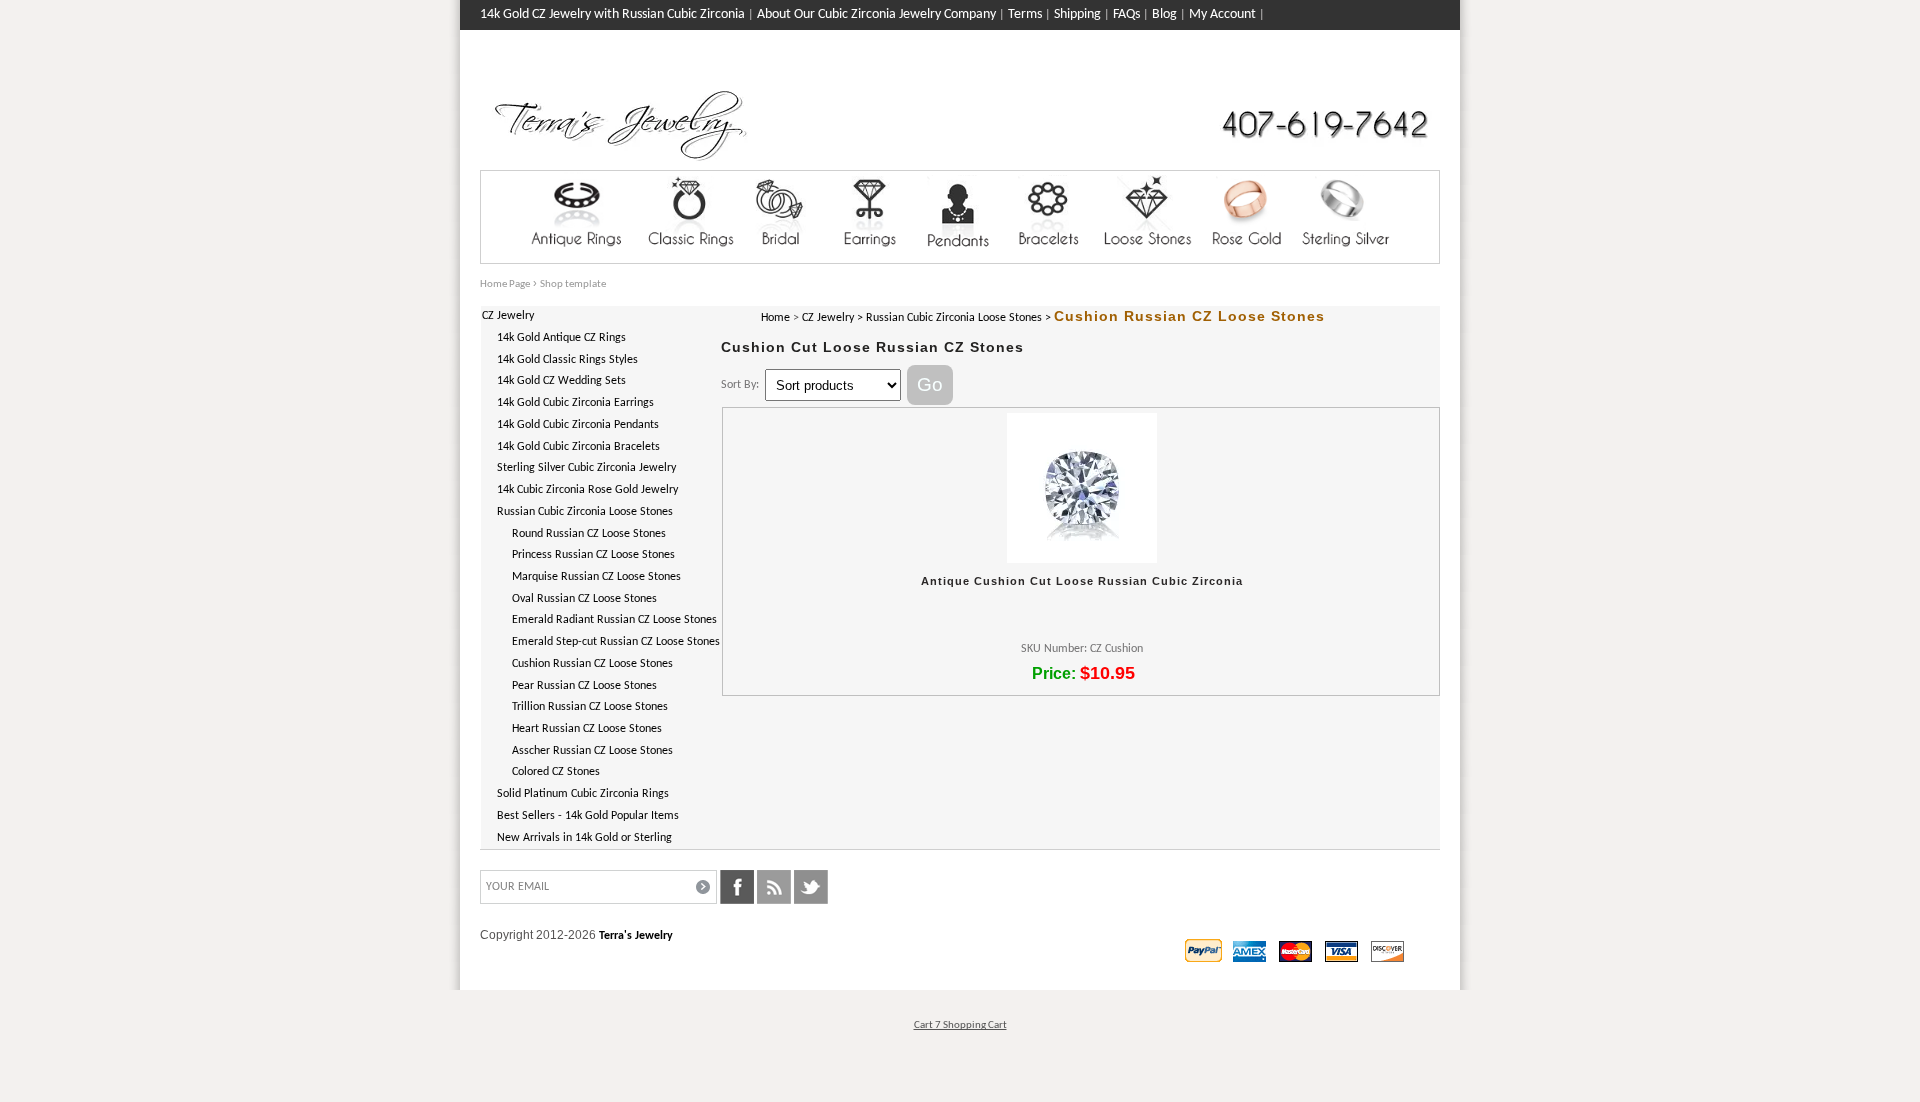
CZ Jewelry (508, 316)
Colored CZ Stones (556, 772)
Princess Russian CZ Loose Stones (593, 555)
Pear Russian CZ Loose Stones (584, 686)
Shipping (1077, 14)
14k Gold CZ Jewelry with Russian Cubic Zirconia (612, 14)
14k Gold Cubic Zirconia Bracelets (578, 447)
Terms (1025, 14)
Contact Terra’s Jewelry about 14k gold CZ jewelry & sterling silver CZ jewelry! (696, 44)
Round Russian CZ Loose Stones (589, 534)
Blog (1164, 14)
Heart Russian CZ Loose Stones (587, 729)
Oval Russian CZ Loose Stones (584, 599)
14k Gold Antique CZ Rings (561, 338)
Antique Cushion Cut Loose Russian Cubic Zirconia (1082, 581)
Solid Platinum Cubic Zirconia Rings (583, 794)
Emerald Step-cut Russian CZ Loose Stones (616, 642)
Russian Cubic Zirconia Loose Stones (585, 512)
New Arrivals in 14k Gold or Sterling (584, 838)
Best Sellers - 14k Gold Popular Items (588, 816)
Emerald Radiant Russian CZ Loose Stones (614, 620)
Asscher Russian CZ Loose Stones (592, 751)
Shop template (573, 284)
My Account (1222, 14)
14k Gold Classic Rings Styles (567, 360)
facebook (737, 887)
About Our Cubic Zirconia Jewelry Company (876, 14)
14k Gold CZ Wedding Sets (561, 381)
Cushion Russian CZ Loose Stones (592, 664)
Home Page (505, 284)
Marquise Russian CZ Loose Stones (596, 577)
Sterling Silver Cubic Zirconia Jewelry (586, 468)
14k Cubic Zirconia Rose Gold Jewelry (587, 490)
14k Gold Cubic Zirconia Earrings (575, 403)
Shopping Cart (1401, 71)
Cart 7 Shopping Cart (960, 1025)
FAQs (1126, 14)
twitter (811, 887)
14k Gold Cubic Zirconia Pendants (578, 425)
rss (774, 887)
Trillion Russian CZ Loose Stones (590, 707)
